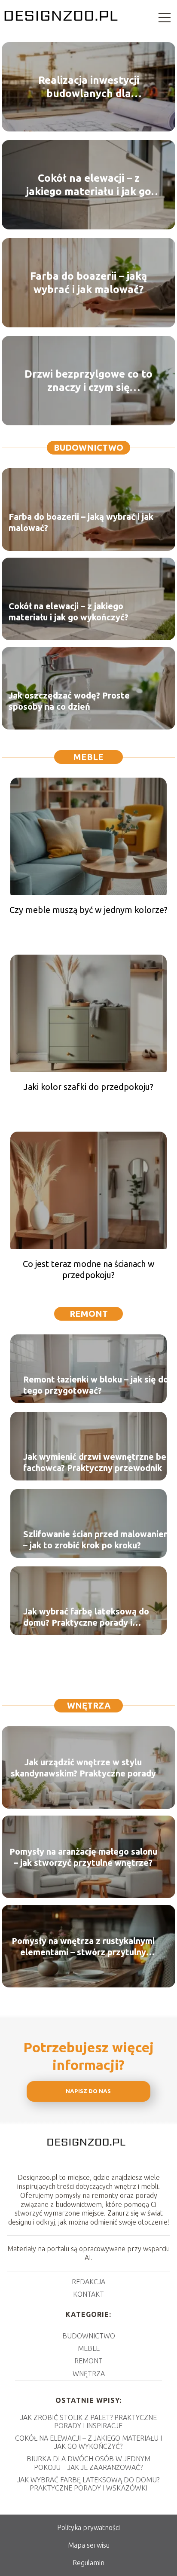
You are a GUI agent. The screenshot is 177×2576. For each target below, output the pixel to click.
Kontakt (88, 2294)
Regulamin (88, 2563)
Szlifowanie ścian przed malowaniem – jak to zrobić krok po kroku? (97, 1540)
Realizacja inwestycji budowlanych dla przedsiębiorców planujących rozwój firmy (88, 87)
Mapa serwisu (89, 2545)
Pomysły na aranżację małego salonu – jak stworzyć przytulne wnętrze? (83, 1857)
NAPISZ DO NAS (88, 2091)
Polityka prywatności (88, 2527)
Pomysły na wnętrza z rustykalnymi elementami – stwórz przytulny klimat (83, 1946)
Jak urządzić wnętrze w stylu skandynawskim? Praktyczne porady (83, 1767)
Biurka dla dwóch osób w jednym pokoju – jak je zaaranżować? (88, 2463)
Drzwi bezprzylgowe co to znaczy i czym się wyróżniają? (88, 381)
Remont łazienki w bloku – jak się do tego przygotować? (96, 1385)
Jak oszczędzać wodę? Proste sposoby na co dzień (69, 701)
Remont (89, 1314)
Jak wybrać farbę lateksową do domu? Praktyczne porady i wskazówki (86, 1617)
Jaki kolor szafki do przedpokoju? (88, 1087)
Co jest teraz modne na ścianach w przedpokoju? (89, 1269)
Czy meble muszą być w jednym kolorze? (88, 910)
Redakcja (88, 2282)
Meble (88, 757)
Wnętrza (89, 1705)
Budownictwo (88, 447)
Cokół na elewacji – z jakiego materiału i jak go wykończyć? (89, 185)
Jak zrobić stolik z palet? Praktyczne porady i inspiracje (88, 2422)
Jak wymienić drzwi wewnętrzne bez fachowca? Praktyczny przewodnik (97, 1462)
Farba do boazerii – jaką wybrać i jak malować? (88, 283)
